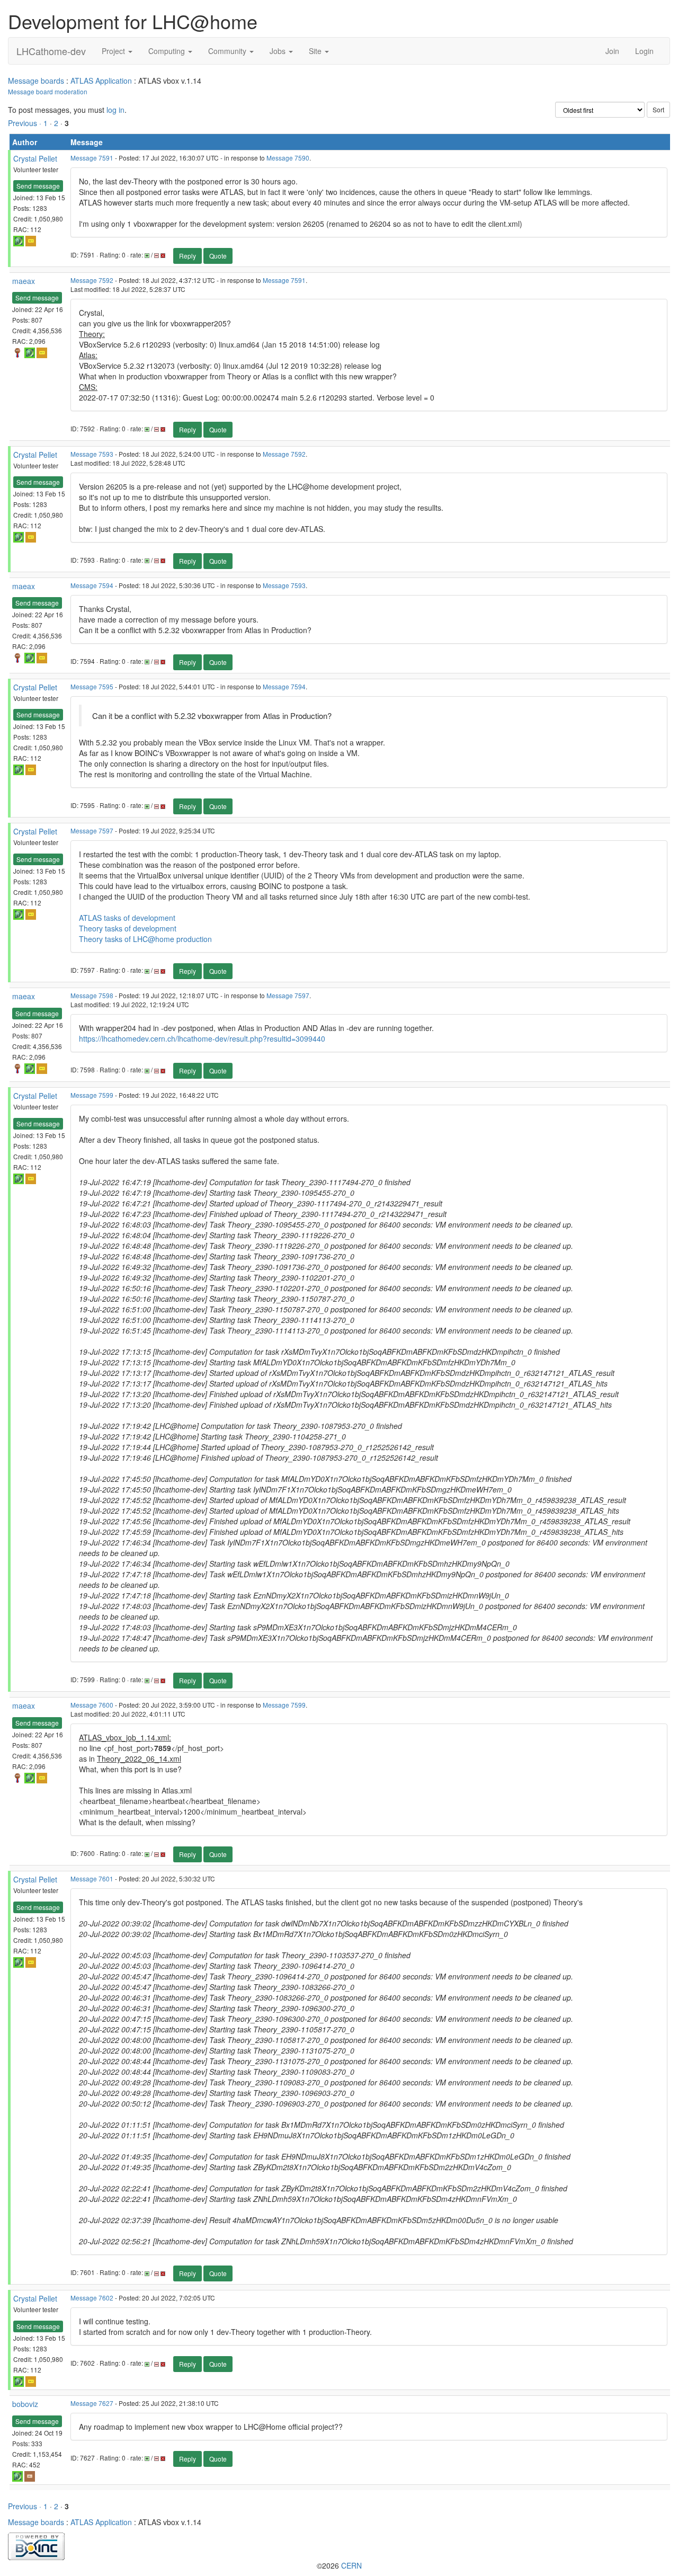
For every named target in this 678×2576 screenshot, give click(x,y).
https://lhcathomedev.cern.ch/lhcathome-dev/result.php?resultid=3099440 (202, 1038)
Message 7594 (92, 585)
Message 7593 (92, 454)
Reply (188, 256)
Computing (168, 51)
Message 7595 (92, 686)
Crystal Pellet (35, 158)
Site (316, 51)
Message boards (36, 81)
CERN (351, 2565)
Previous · (26, 123)
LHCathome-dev (51, 51)
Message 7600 (92, 1705)
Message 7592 (92, 280)
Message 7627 (92, 2403)
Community (228, 51)
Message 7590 (288, 158)
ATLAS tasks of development (127, 918)
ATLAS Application (101, 81)
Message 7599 (92, 1095)
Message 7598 (92, 995)
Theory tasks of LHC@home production (145, 939)
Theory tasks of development (128, 928)
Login (644, 51)
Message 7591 (92, 158)
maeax (24, 281)
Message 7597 (92, 830)
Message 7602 (92, 2298)
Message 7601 (92, 1878)
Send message (38, 186)
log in (115, 110)
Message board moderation (48, 91)
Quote (218, 256)
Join (612, 51)
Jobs (279, 51)
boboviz (25, 2404)
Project (114, 51)
